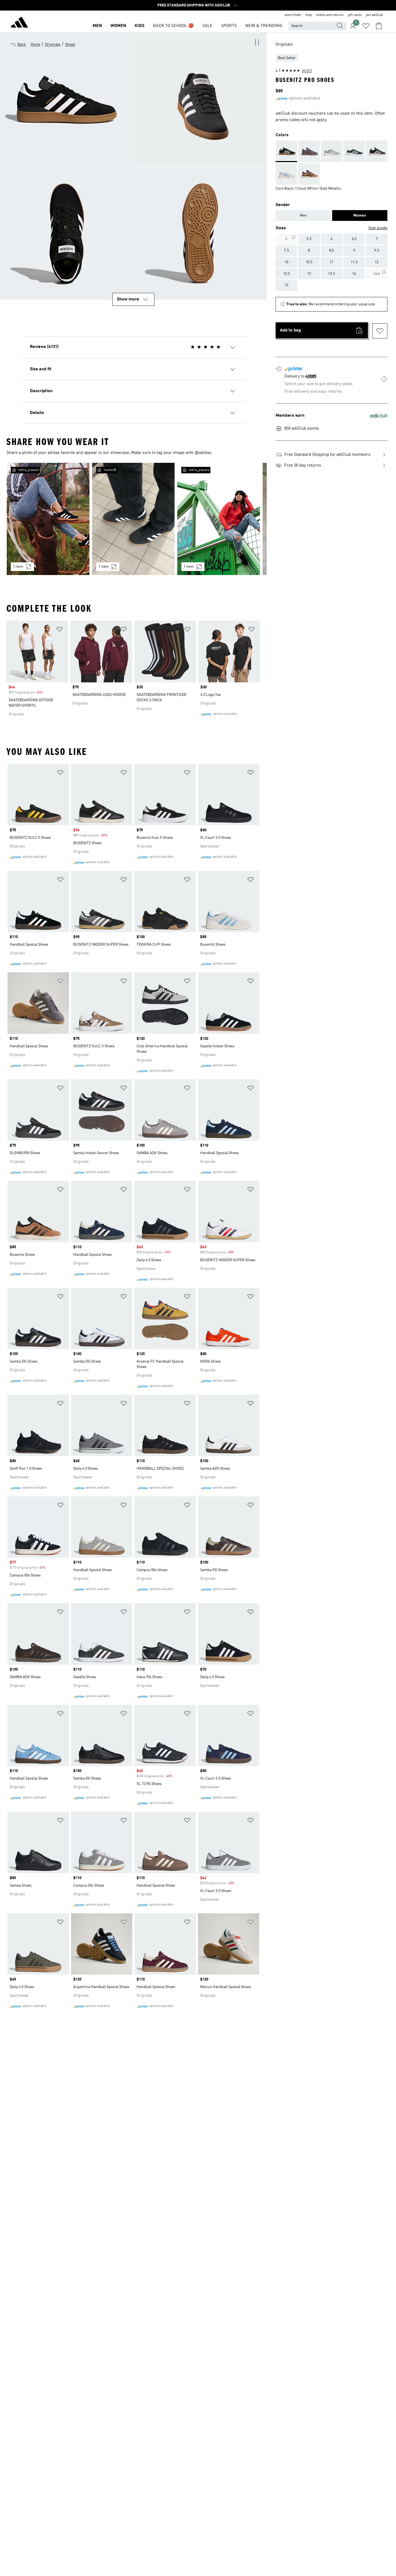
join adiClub (374, 15)
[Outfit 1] (48, 519)
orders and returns (330, 15)
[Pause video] (257, 42)
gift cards (355, 15)
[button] (200, 99)
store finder (293, 15)
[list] (133, 522)
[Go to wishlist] (366, 26)
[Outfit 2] (133, 519)
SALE (207, 26)
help (309, 15)
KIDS (140, 26)
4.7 (294, 71)
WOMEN (118, 26)
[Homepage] (19, 23)
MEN (97, 26)
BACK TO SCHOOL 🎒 (173, 26)
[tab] (303, 215)
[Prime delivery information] (384, 380)
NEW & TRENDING (264, 26)
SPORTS (229, 26)
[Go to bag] (379, 26)
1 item (18, 567)
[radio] (286, 239)
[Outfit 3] (219, 519)
